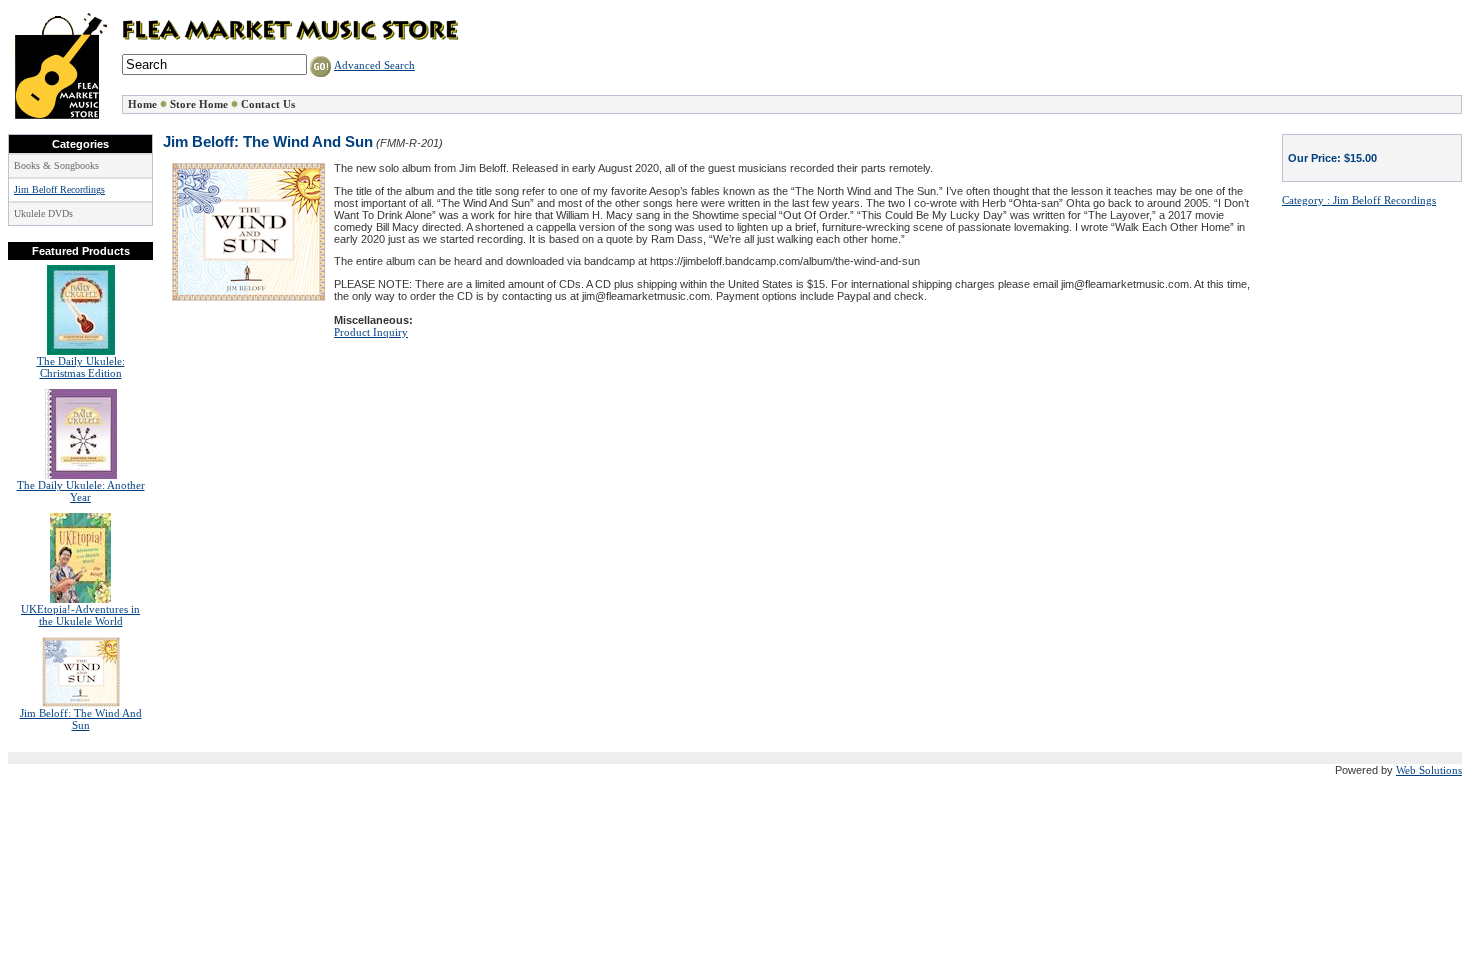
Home (142, 104)
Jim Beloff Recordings (59, 189)
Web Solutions (1429, 770)
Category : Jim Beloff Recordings (1359, 200)
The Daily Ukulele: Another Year (81, 491)
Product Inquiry (371, 332)
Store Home (199, 104)
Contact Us (268, 104)
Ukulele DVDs (43, 213)
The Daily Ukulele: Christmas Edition (81, 367)
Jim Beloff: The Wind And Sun (81, 719)
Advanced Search (374, 65)
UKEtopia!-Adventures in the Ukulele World (80, 615)
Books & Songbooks (56, 165)
